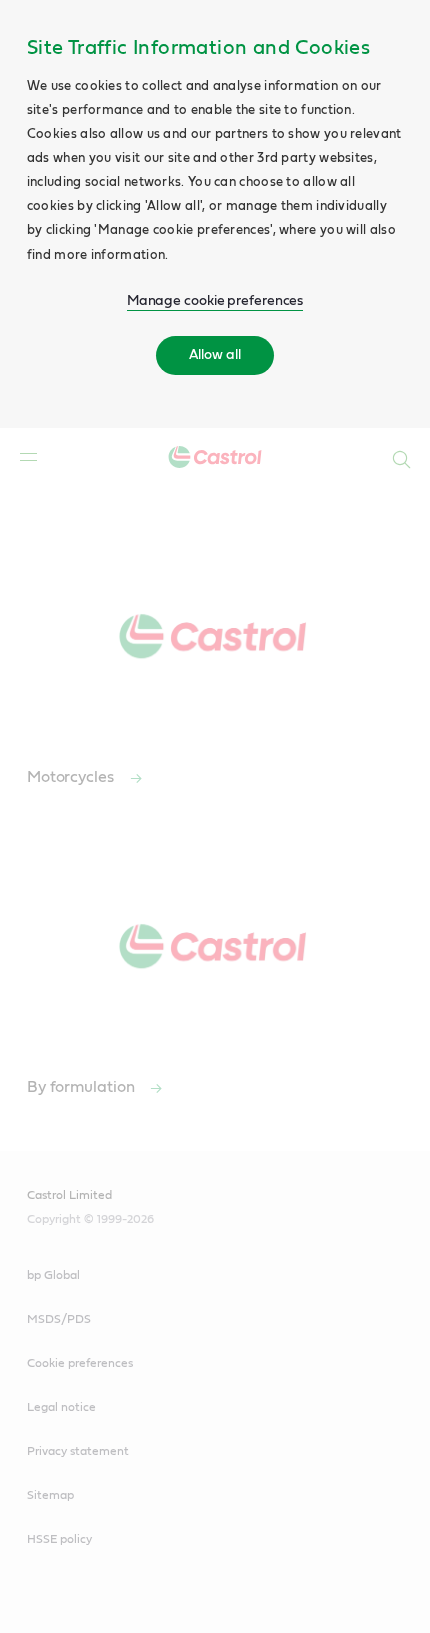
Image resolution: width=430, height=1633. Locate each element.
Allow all (214, 355)
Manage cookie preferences (215, 301)
